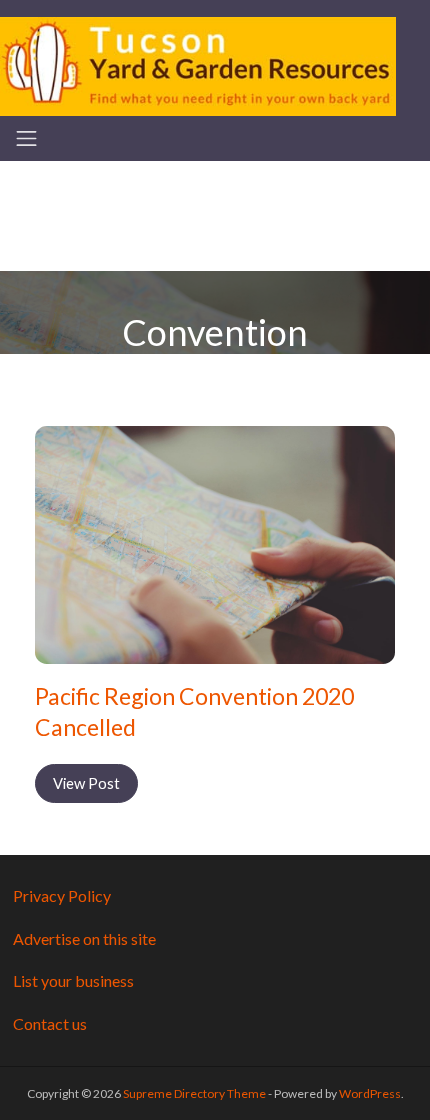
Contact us (50, 1023)
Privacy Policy (62, 895)
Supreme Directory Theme (195, 1093)
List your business (73, 980)
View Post (86, 783)
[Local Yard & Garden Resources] (198, 64)
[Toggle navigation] (26, 138)
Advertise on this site (84, 938)
